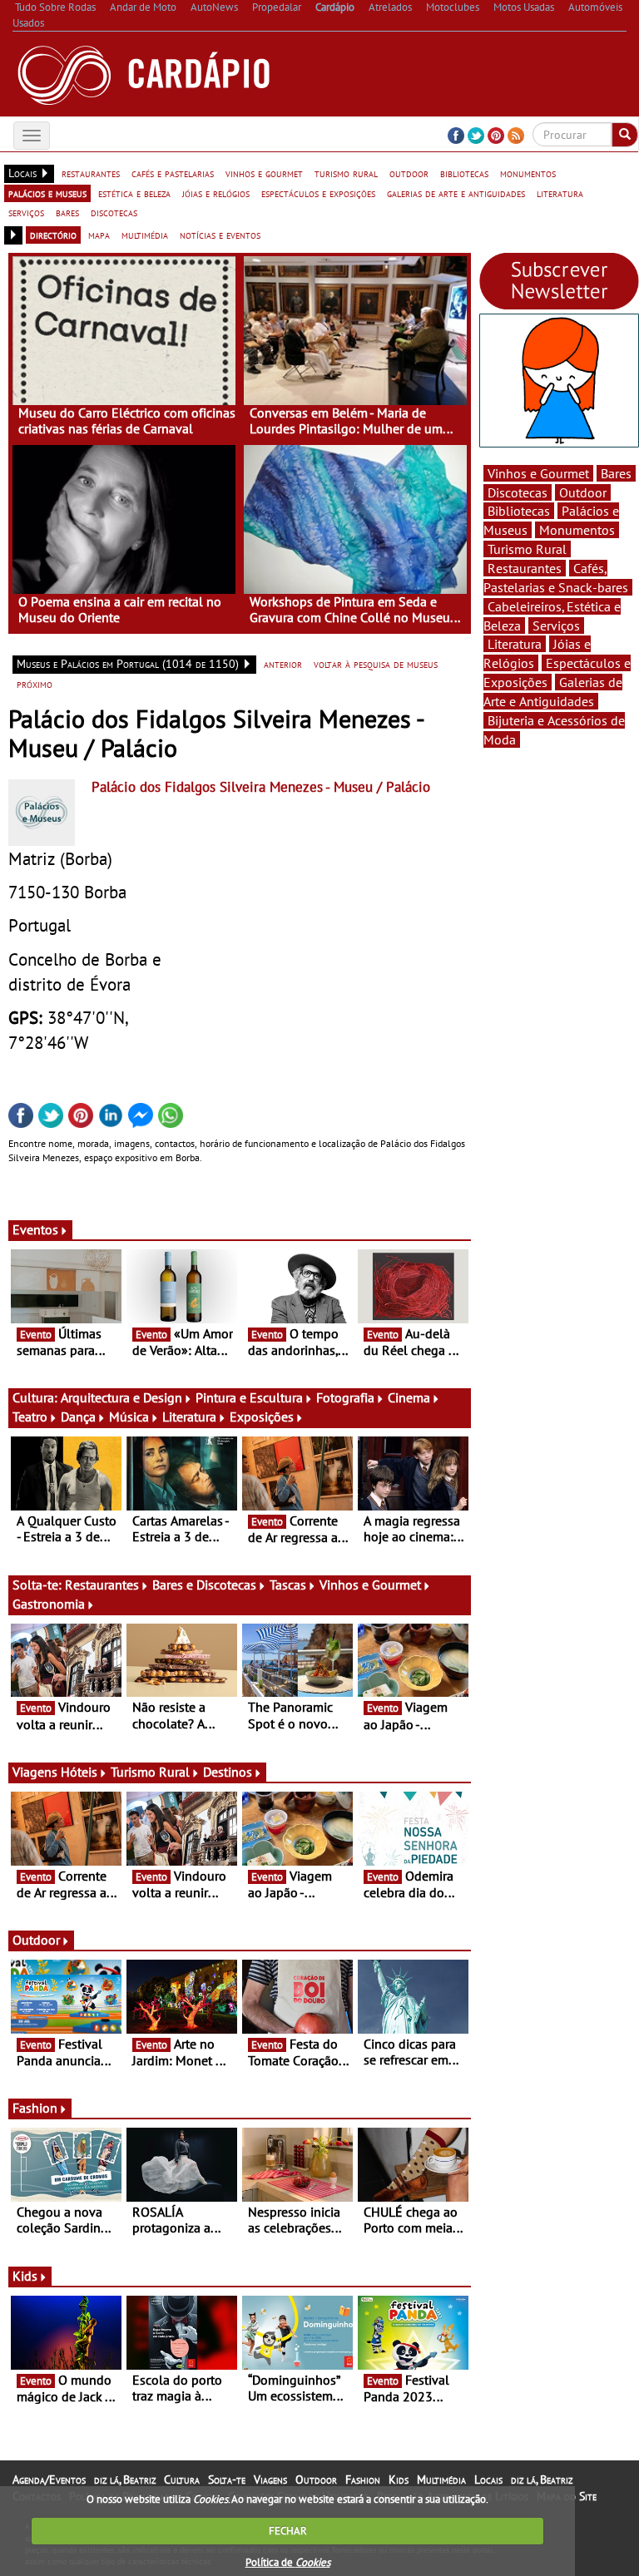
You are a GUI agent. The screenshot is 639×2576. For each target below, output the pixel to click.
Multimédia (441, 2480)
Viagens (270, 2480)
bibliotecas (464, 173)
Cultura (182, 2480)
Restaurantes (102, 1585)
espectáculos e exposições (318, 193)
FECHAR (288, 2531)
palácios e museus (47, 193)
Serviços (556, 625)
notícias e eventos (220, 235)
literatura (560, 193)
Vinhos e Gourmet (370, 1585)
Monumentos (577, 530)
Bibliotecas (519, 511)
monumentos (528, 173)
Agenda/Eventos (49, 2480)
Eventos (35, 1229)
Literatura (189, 1417)
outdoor (409, 173)
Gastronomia (49, 1604)
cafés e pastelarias (173, 173)
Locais (488, 2480)
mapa (99, 235)
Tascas (288, 1585)
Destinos (228, 1772)
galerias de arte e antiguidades (456, 193)
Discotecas (518, 492)
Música (129, 1417)
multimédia (145, 235)
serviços (26, 212)
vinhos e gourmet (264, 173)
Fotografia (345, 1397)
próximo (35, 684)
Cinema (409, 1397)
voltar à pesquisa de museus (376, 664)
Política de (288, 2562)
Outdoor (36, 1940)
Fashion (35, 2108)
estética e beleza (134, 193)
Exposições (262, 1417)
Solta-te (227, 2480)
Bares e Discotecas (204, 1585)
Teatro (30, 1417)
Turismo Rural (150, 1772)
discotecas (114, 212)
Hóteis (79, 1772)
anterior (283, 664)
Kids (25, 2276)
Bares (616, 473)
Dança (78, 1417)
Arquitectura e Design (121, 1397)
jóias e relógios (216, 193)
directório (53, 235)
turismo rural (346, 173)
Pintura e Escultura (249, 1397)
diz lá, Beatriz (125, 2480)
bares (67, 212)
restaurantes (91, 173)
